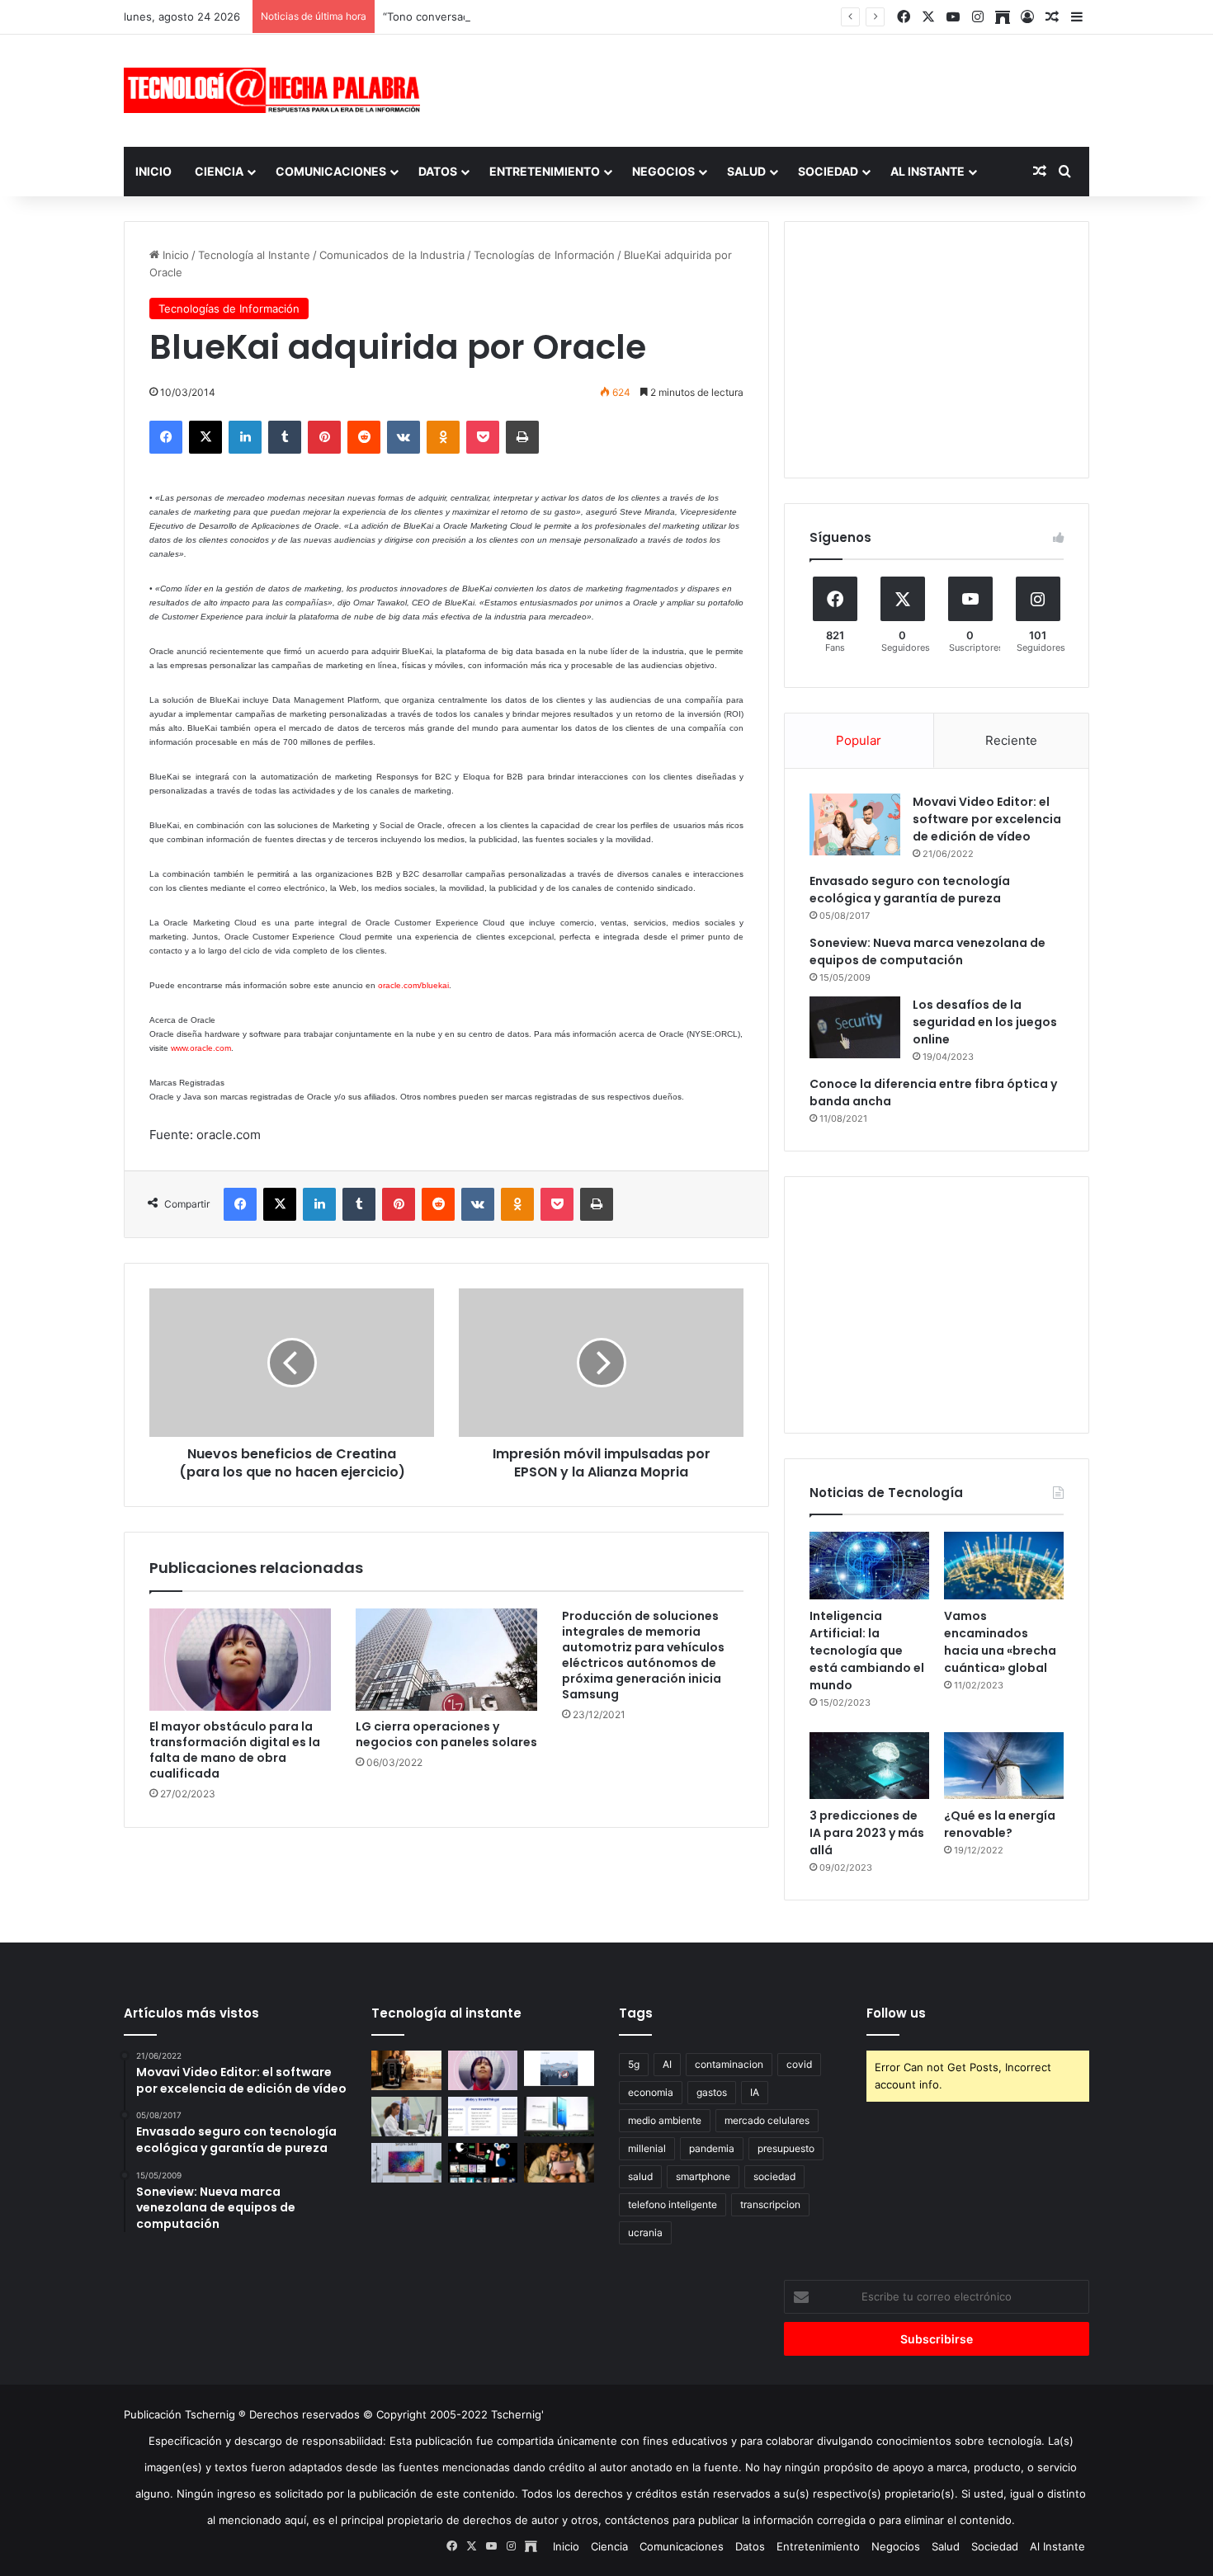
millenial (647, 2148)
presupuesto (786, 2148)
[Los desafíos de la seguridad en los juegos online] (855, 1027)
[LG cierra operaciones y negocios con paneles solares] (446, 1660)
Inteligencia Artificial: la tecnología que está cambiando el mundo (867, 1651)
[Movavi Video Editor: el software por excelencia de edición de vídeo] (855, 824)
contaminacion (729, 2064)
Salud (746, 171)
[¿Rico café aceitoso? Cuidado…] (406, 2070)
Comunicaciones (331, 171)
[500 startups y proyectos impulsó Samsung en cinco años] (483, 2163)
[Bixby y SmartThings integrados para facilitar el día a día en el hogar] (483, 2117)
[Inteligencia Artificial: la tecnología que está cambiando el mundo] (869, 1566)
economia (651, 2092)
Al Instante (927, 171)
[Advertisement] (772, 88)
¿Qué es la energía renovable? (1000, 1824)
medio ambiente (665, 2120)
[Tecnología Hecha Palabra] (276, 90)
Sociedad (828, 171)
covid (799, 2064)
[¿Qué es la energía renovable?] (1004, 1766)
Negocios (663, 171)
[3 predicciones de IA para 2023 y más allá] (869, 1766)
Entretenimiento (545, 171)
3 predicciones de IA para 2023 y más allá (867, 1833)
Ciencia (219, 171)
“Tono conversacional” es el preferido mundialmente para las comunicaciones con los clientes (624, 16)
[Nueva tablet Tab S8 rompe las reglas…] (559, 2163)
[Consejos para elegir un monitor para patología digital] (406, 2117)
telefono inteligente (673, 2204)
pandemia (712, 2148)
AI (667, 2064)
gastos (712, 2092)
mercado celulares (767, 2120)
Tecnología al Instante (254, 255)
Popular (859, 740)
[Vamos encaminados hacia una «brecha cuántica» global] (1004, 1566)
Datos (438, 171)
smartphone (703, 2176)
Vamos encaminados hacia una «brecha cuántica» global (1000, 1642)
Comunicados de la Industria (392, 255)
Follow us (896, 2013)
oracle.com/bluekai (413, 985)
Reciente (1011, 740)
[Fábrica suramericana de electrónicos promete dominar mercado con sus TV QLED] (406, 2163)
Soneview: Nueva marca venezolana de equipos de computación (927, 951)
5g (634, 2064)
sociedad (774, 2176)
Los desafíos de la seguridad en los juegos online (985, 1022)
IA (755, 2092)
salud (640, 2176)
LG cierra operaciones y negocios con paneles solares (446, 1734)
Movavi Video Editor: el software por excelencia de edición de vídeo (987, 819)
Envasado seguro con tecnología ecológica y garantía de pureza (910, 890)
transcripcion (770, 2204)
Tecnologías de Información (544, 255)
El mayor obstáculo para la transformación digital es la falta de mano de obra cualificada (235, 1750)
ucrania (645, 2232)
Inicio (153, 171)
